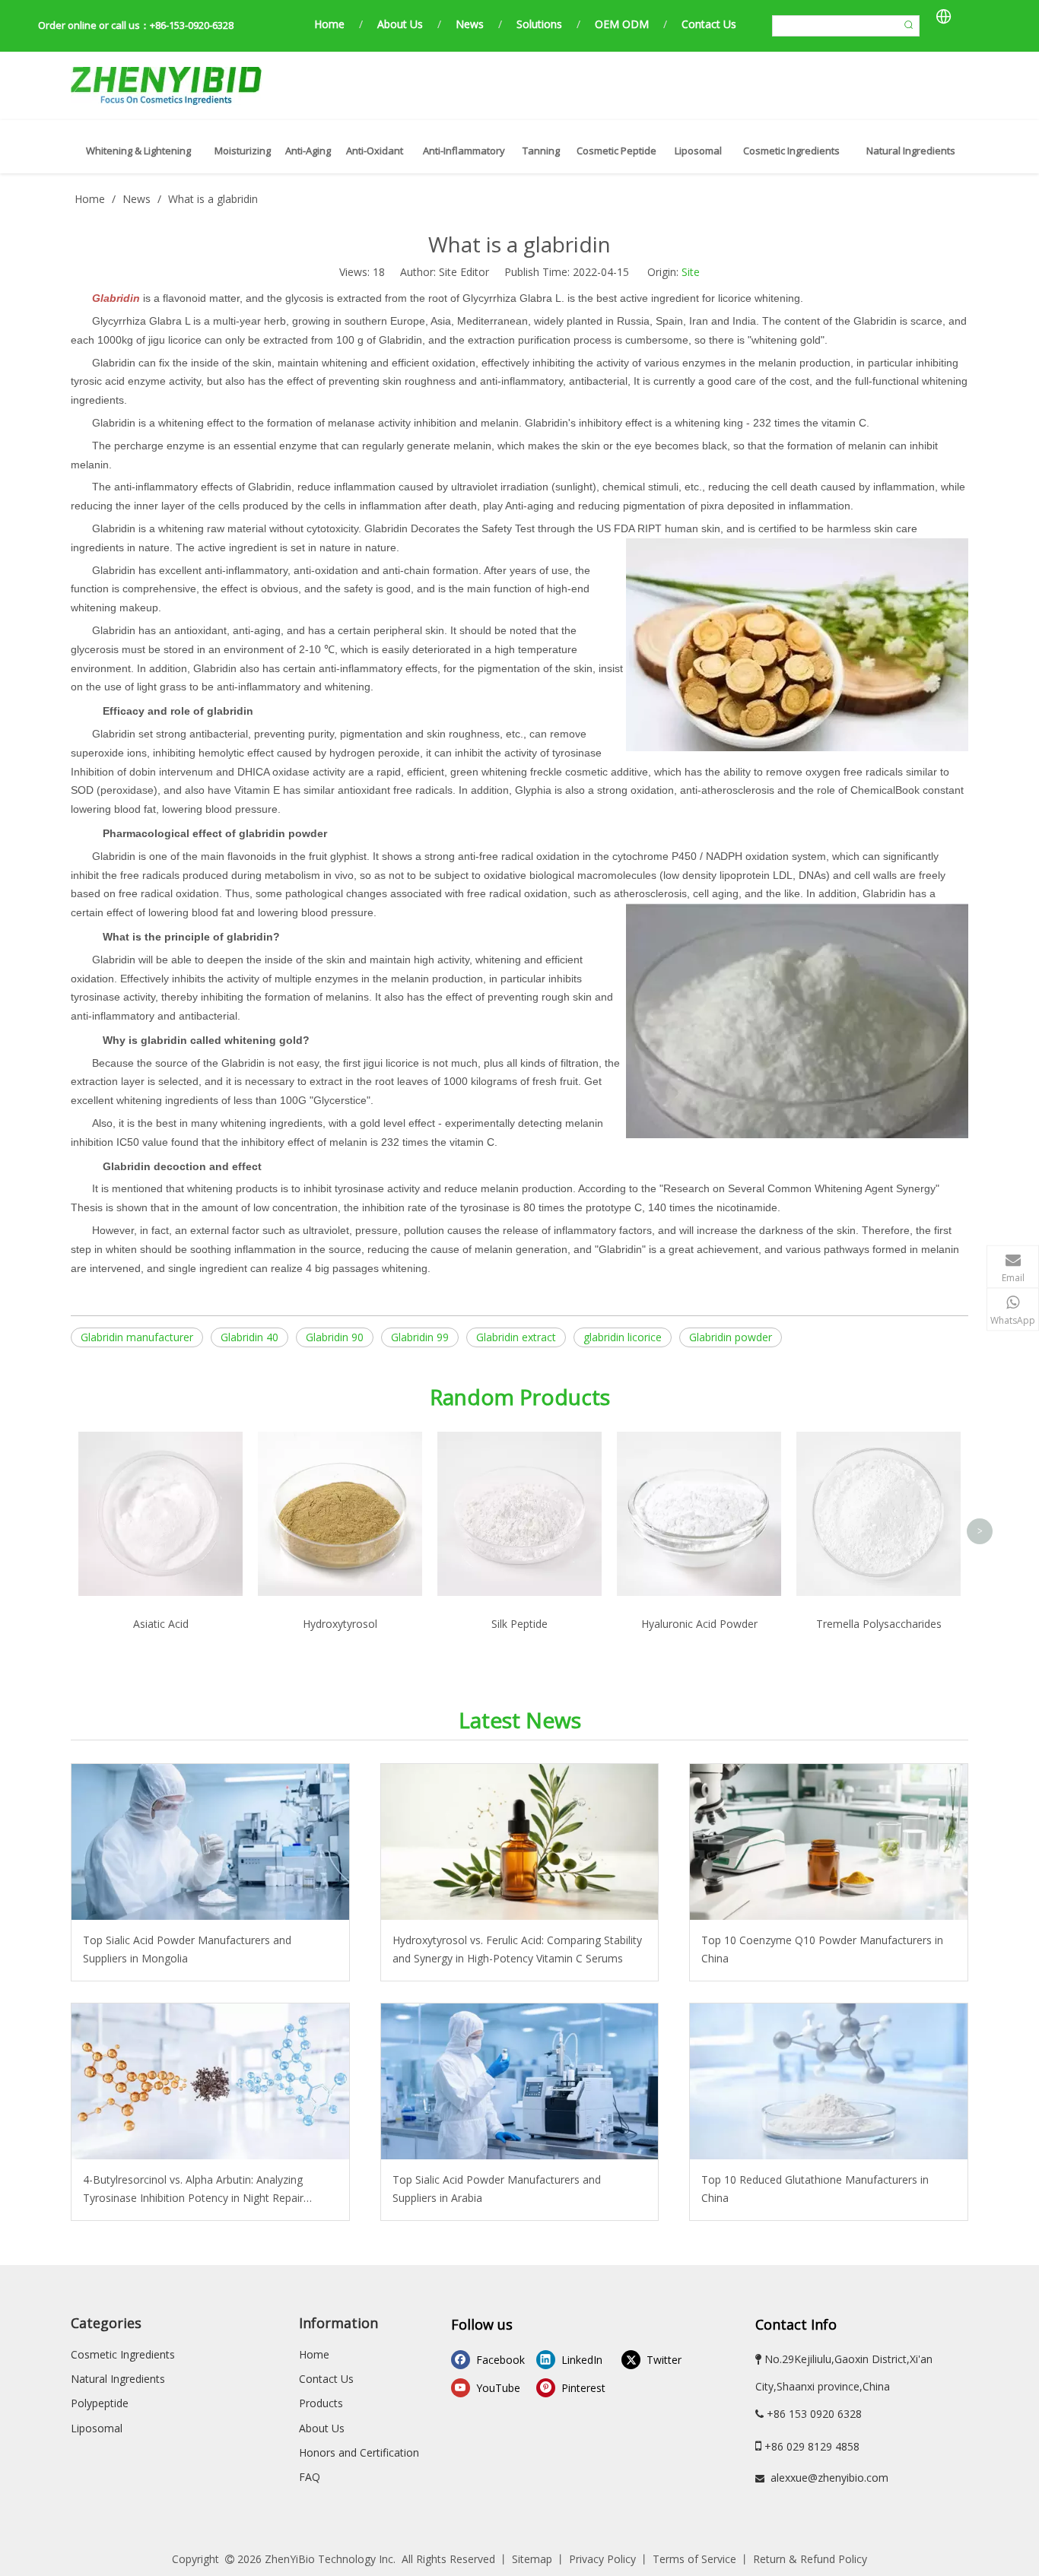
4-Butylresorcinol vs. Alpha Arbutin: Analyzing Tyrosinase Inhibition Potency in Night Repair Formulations (193, 2190)
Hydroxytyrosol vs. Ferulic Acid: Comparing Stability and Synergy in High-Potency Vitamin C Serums (517, 1949)
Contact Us (709, 24)
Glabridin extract (516, 1337)
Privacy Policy (602, 2559)
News (470, 24)
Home (329, 24)
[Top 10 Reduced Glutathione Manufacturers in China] (829, 2081)
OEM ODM (622, 24)
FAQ (310, 2477)
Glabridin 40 (249, 1337)
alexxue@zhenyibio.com (829, 2478)
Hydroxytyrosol (340, 1624)
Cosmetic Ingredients (123, 2354)
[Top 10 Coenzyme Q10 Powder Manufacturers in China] (829, 1842)
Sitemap (532, 2559)
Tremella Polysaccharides (879, 1624)
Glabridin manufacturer (137, 1337)
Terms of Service (694, 2559)
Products (321, 2403)
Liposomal (97, 2428)
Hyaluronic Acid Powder (699, 1624)
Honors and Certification (359, 2452)
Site (691, 272)
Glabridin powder (731, 1337)
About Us (400, 24)
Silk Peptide (519, 1624)
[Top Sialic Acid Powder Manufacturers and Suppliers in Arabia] (520, 2081)
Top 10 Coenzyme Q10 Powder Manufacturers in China (822, 1949)
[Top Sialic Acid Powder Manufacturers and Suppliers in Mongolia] (210, 1842)
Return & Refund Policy (810, 2559)
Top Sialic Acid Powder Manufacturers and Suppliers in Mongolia (187, 1949)
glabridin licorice (623, 1337)
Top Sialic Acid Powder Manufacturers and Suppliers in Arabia (497, 2189)
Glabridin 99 (420, 1337)
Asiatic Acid (161, 1624)
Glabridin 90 (335, 1337)
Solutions (539, 24)
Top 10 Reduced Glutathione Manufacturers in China (815, 2189)
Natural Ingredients (118, 2379)
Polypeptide (100, 2403)
